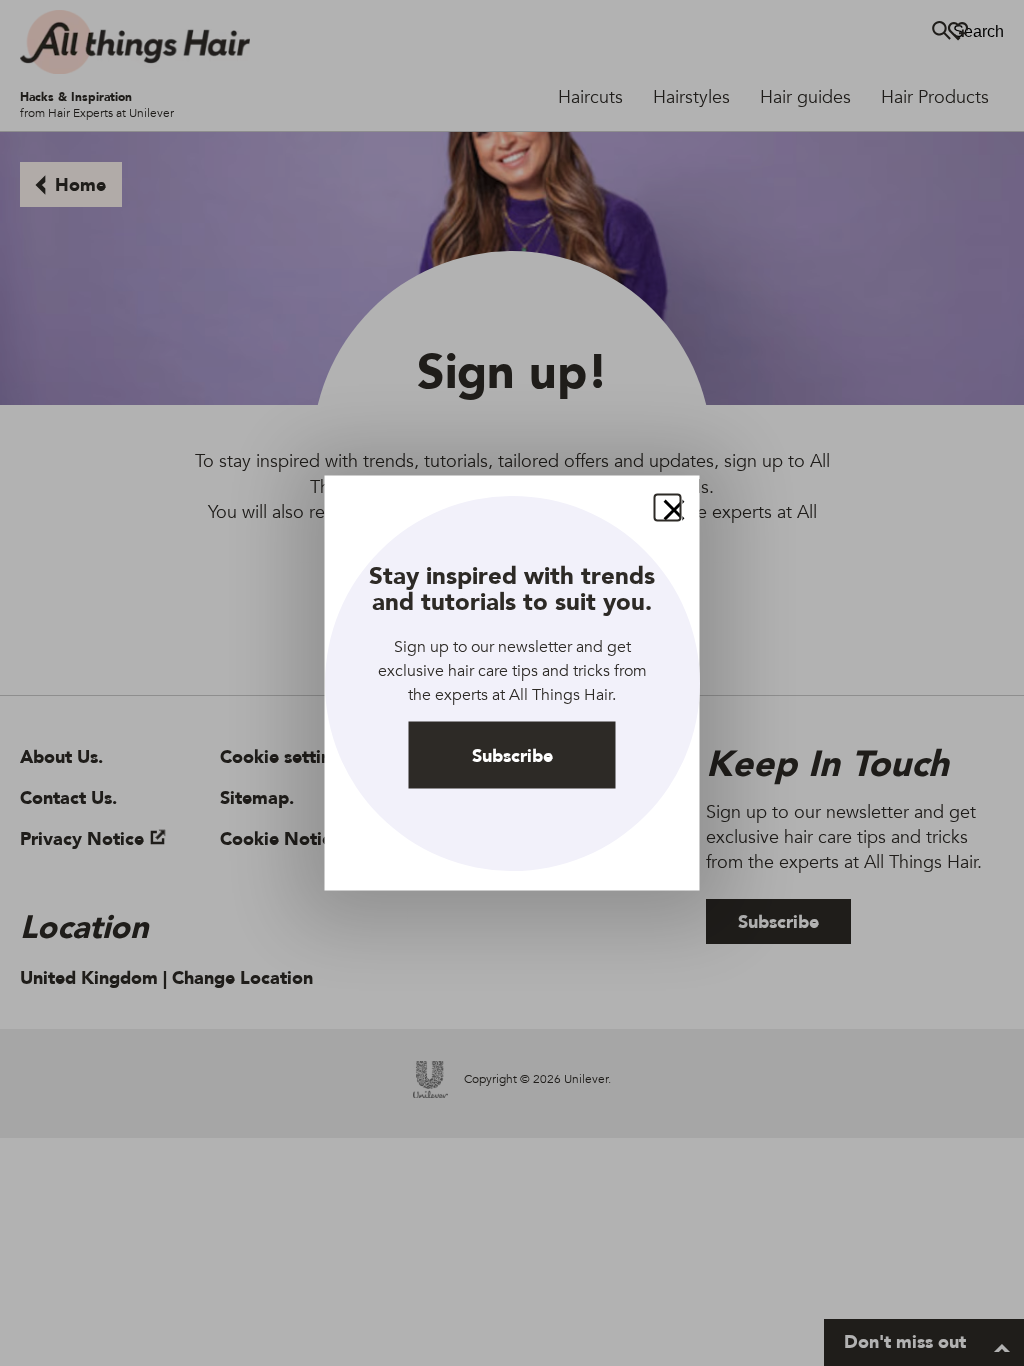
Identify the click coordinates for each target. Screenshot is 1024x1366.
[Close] (668, 508)
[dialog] (512, 683)
